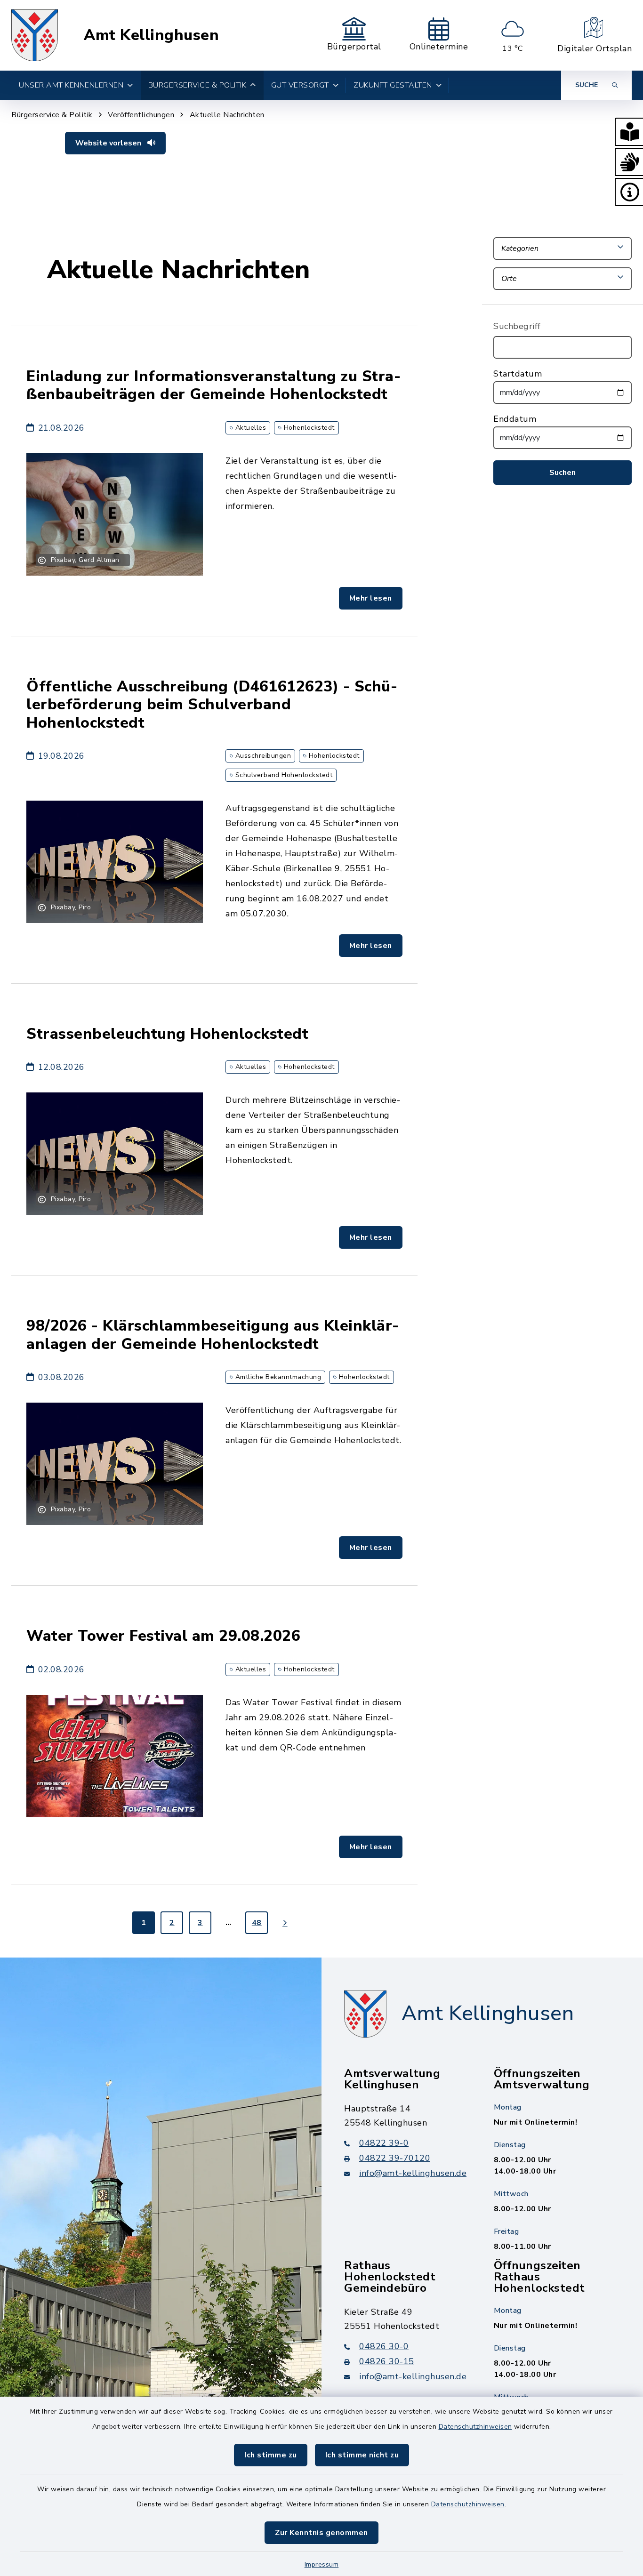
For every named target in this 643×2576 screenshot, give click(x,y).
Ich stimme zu (271, 2455)
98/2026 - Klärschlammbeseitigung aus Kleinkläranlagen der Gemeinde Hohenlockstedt (213, 1335)
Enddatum (515, 419)
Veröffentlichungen (141, 115)
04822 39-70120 (395, 2158)
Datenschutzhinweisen (475, 2427)
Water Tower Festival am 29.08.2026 (163, 1636)
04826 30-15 (387, 2361)
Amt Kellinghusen (151, 35)
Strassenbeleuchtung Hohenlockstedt (167, 1034)
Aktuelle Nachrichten (227, 115)
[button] (629, 132)
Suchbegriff (517, 326)
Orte (509, 279)
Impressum (322, 2564)
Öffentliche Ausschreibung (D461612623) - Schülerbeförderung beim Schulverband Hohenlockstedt (212, 705)
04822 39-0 (384, 2143)
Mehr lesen (371, 598)
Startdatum (518, 374)
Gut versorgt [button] (300, 85)
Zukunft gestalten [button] (393, 85)
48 (257, 1923)
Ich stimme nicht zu (362, 2455)
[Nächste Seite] (285, 1923)
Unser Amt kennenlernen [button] (71, 85)
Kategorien (520, 249)
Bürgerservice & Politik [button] (197, 85)
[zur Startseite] (35, 35)
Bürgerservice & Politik (52, 115)
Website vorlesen (109, 143)
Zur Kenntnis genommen (321, 2533)
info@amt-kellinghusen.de (413, 2173)
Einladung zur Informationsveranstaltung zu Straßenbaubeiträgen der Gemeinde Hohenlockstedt (213, 385)
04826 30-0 (384, 2346)
